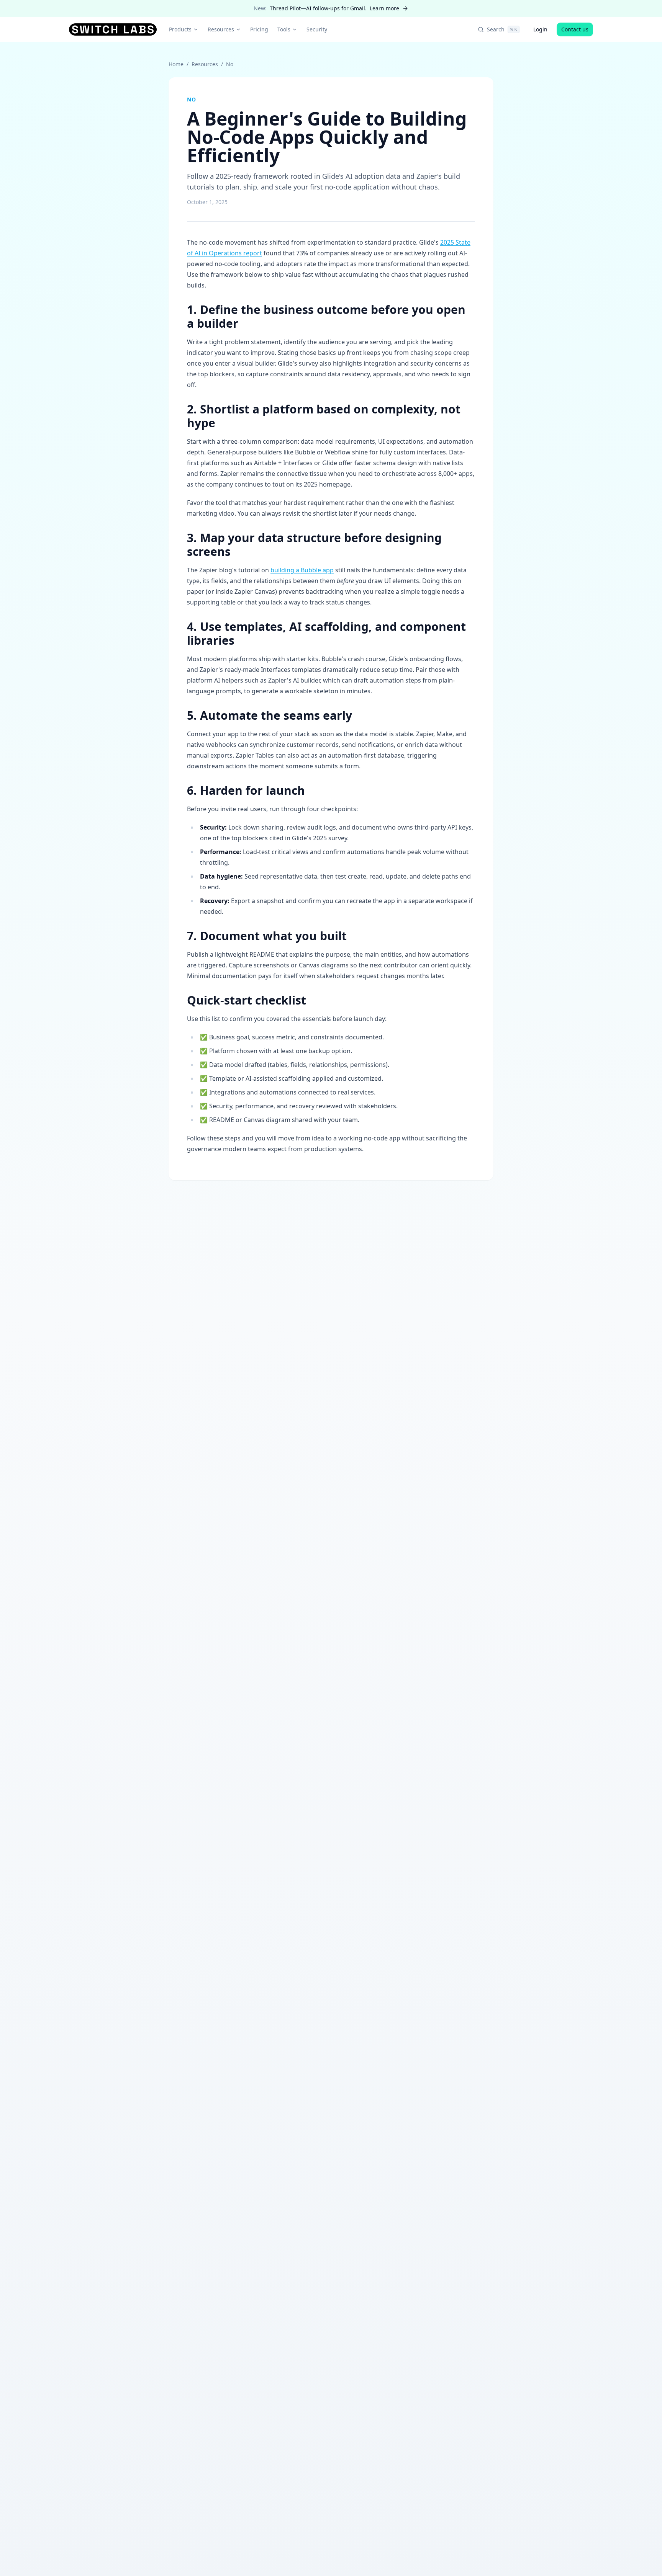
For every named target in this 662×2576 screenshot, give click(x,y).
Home (176, 64)
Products (180, 29)
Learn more (384, 8)
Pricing (259, 29)
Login (540, 29)
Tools (284, 29)
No (230, 64)
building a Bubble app (302, 570)
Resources (221, 29)
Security (317, 29)
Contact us (575, 29)
